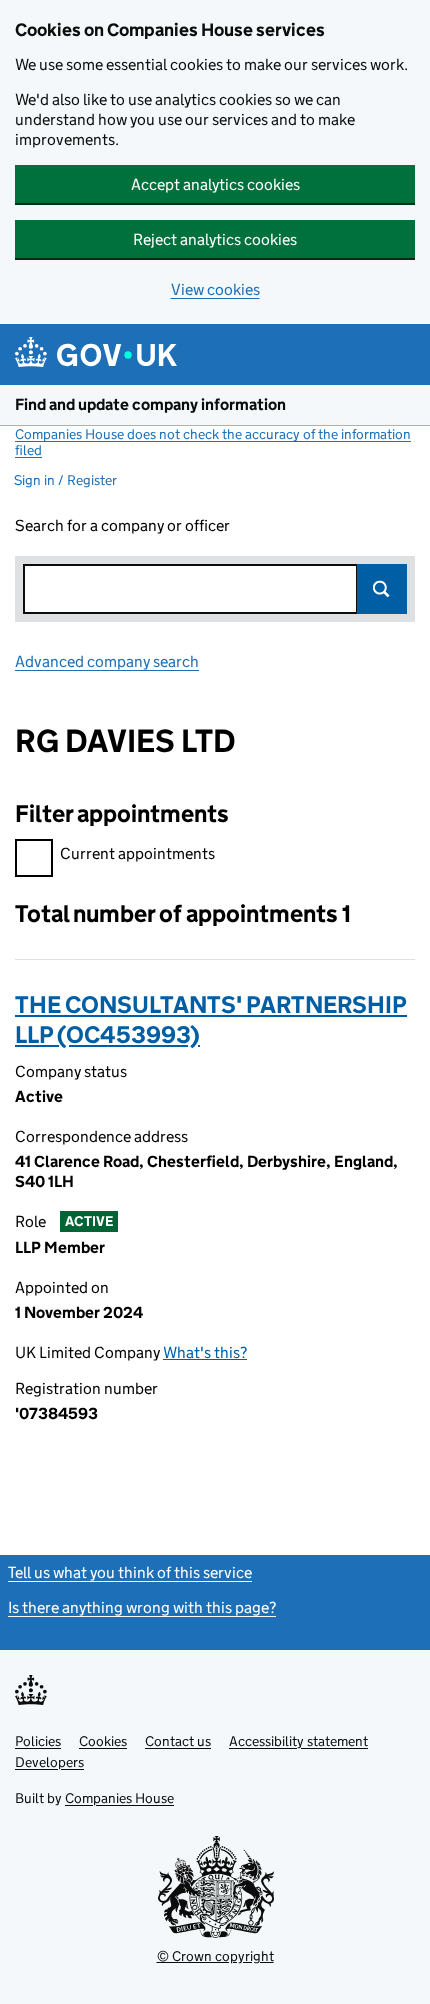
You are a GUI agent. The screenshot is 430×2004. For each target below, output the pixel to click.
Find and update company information (150, 404)
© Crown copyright (215, 1956)
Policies (38, 1741)
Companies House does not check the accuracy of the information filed (213, 442)
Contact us (178, 1741)
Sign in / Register (65, 480)
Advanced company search (107, 661)
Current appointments (137, 853)
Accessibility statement (298, 1741)
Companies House (119, 1798)
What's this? (205, 1352)
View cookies (215, 289)
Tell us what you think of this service (130, 1572)
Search (382, 589)
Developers (49, 1762)
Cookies (103, 1741)
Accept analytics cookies (215, 184)
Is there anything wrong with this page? (142, 1607)
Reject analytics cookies (215, 239)
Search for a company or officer (122, 525)
